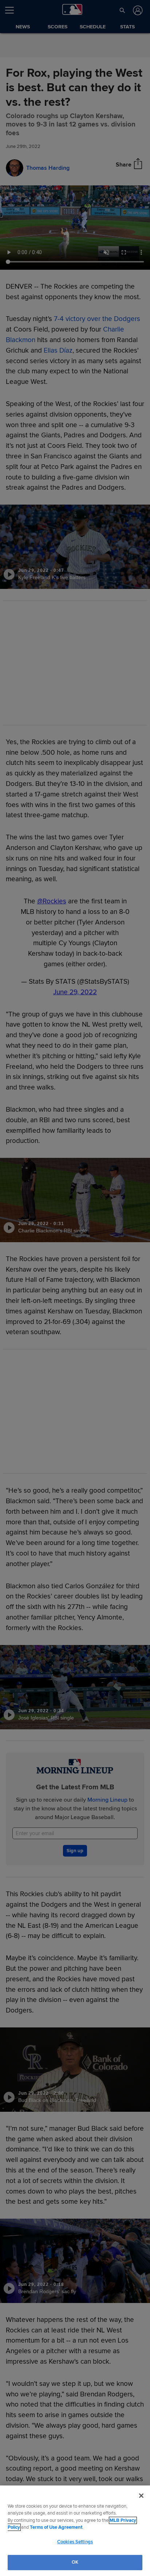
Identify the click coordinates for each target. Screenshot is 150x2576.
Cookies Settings (75, 2542)
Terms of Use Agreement (56, 2527)
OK (75, 2562)
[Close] (141, 2496)
